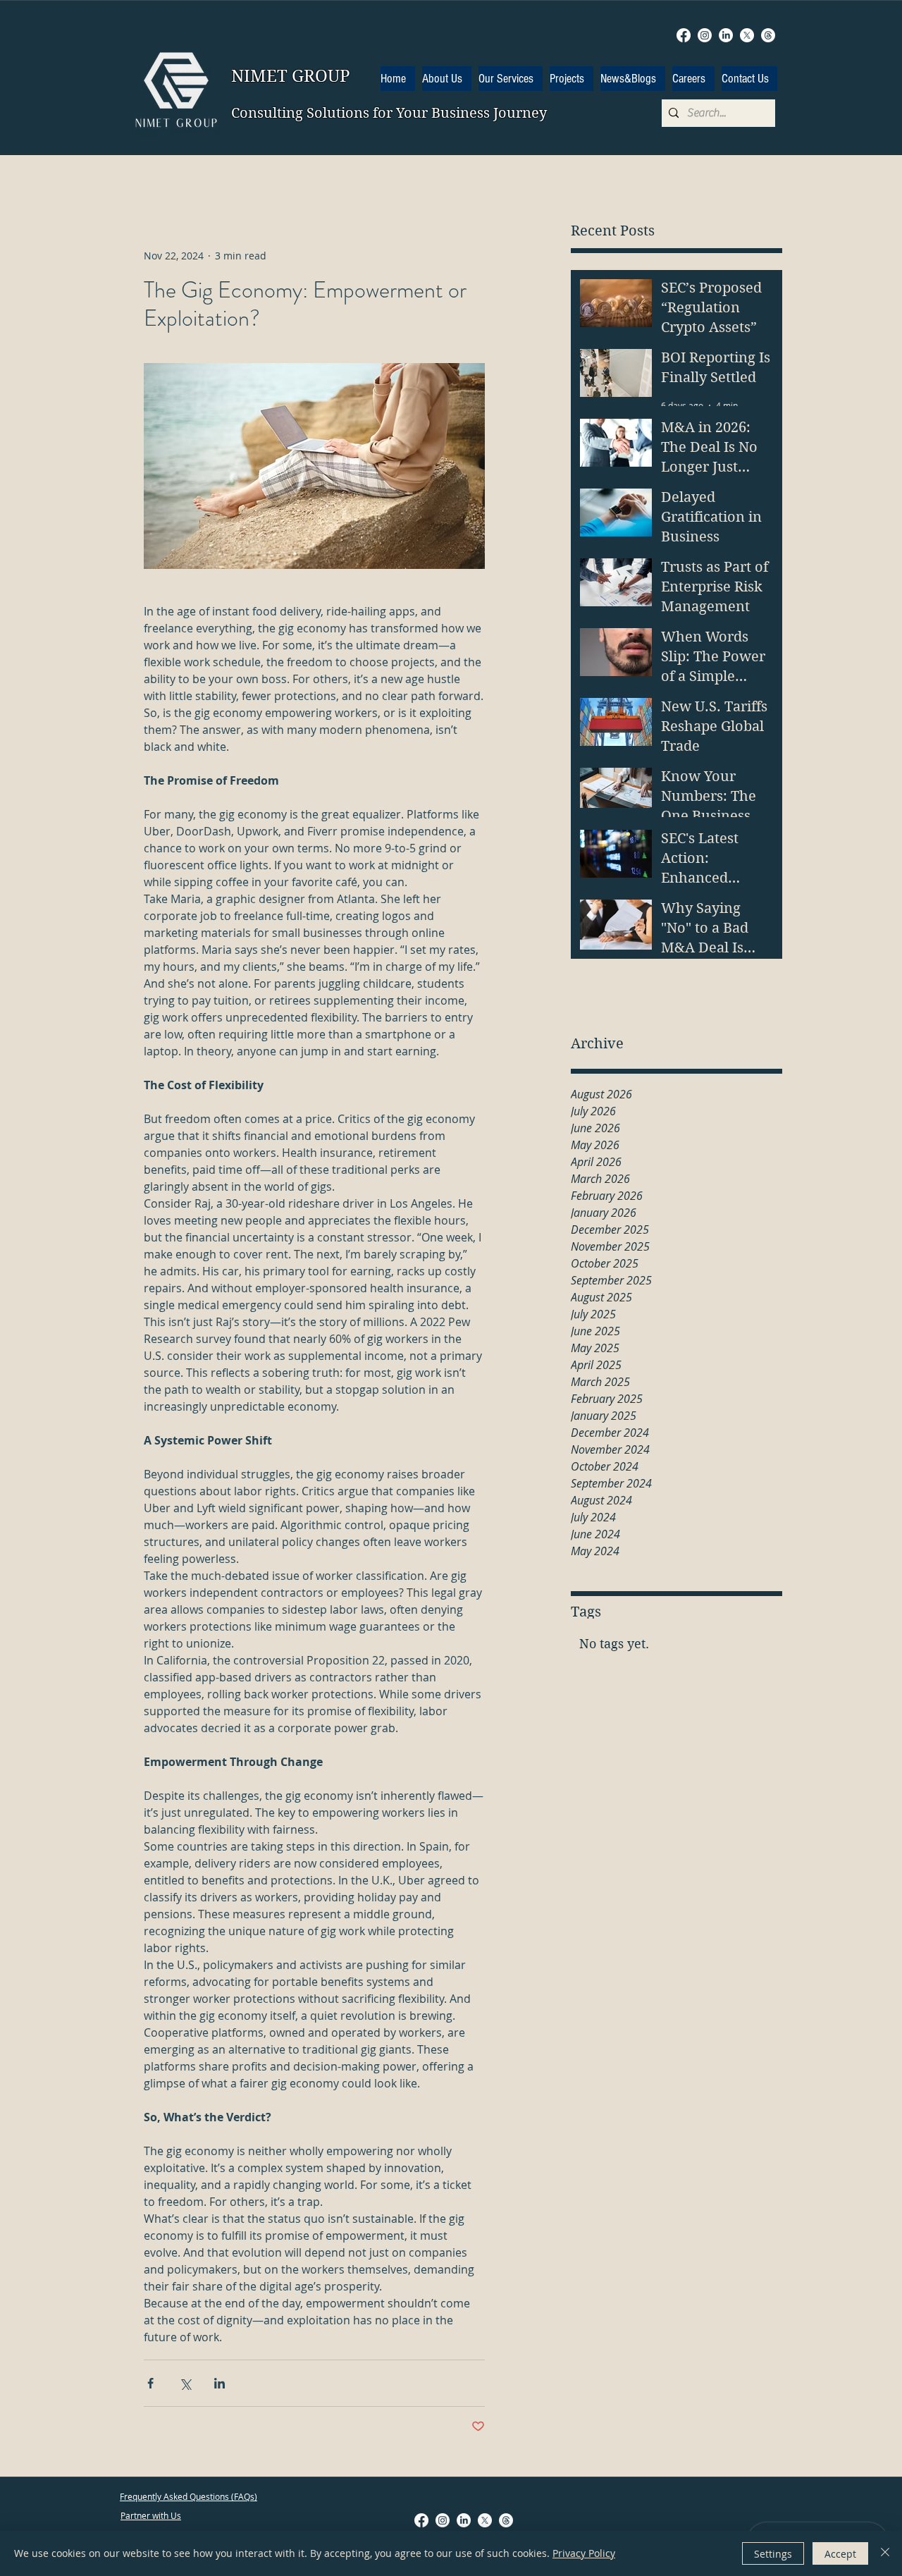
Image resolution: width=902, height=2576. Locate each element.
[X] (747, 35)
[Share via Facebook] (150, 2383)
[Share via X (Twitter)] (185, 2383)
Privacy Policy (584, 2553)
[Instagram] (705, 35)
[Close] (885, 2553)
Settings (773, 2554)
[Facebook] (684, 35)
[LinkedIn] (726, 35)
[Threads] (768, 35)
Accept (840, 2554)
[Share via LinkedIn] (220, 2383)
